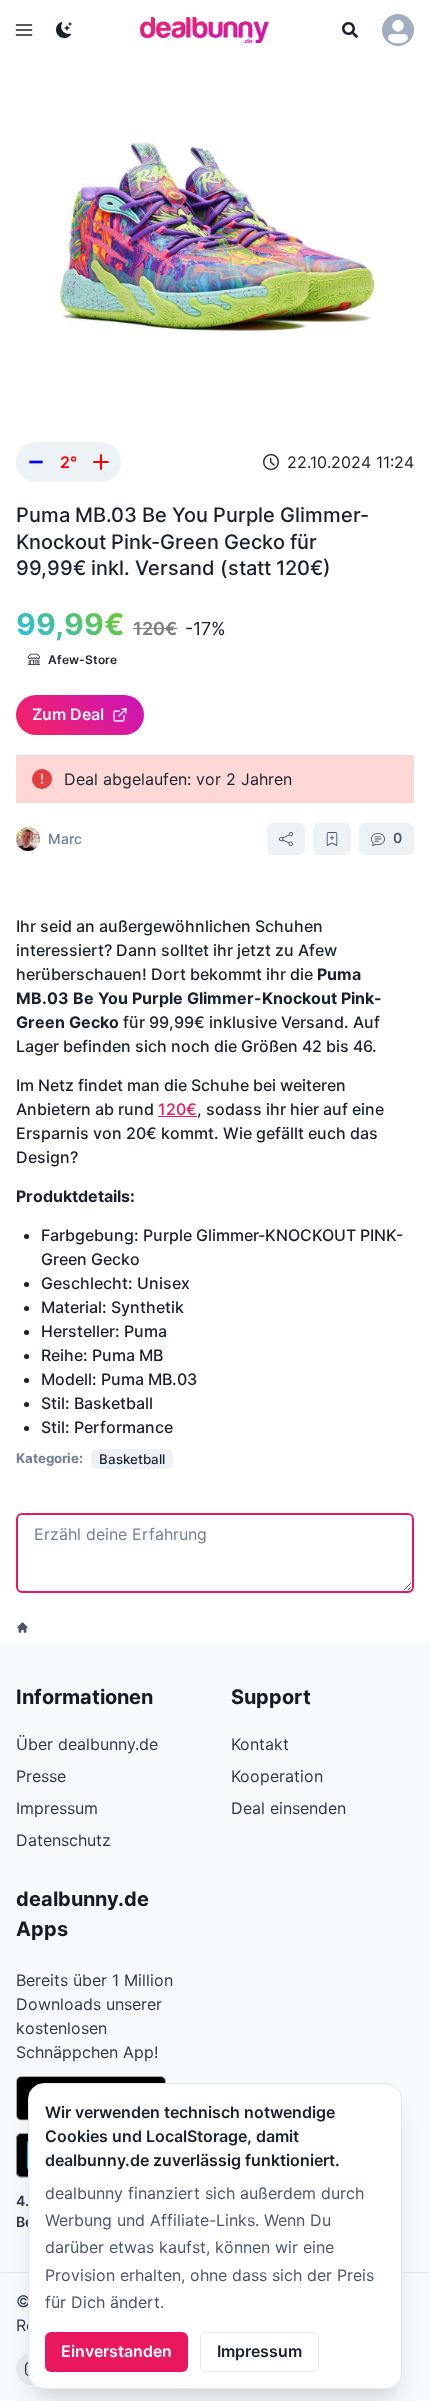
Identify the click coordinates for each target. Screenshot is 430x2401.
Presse (41, 1776)
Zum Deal (68, 714)
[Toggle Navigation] (24, 30)
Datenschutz (63, 1840)
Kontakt (260, 1744)
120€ (177, 1109)
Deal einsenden (288, 1808)
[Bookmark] (332, 839)
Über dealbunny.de (87, 1744)
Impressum (259, 2351)
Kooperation (277, 1776)
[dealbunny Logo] (211, 30)
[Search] (350, 30)
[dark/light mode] (64, 30)
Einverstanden (116, 2351)
